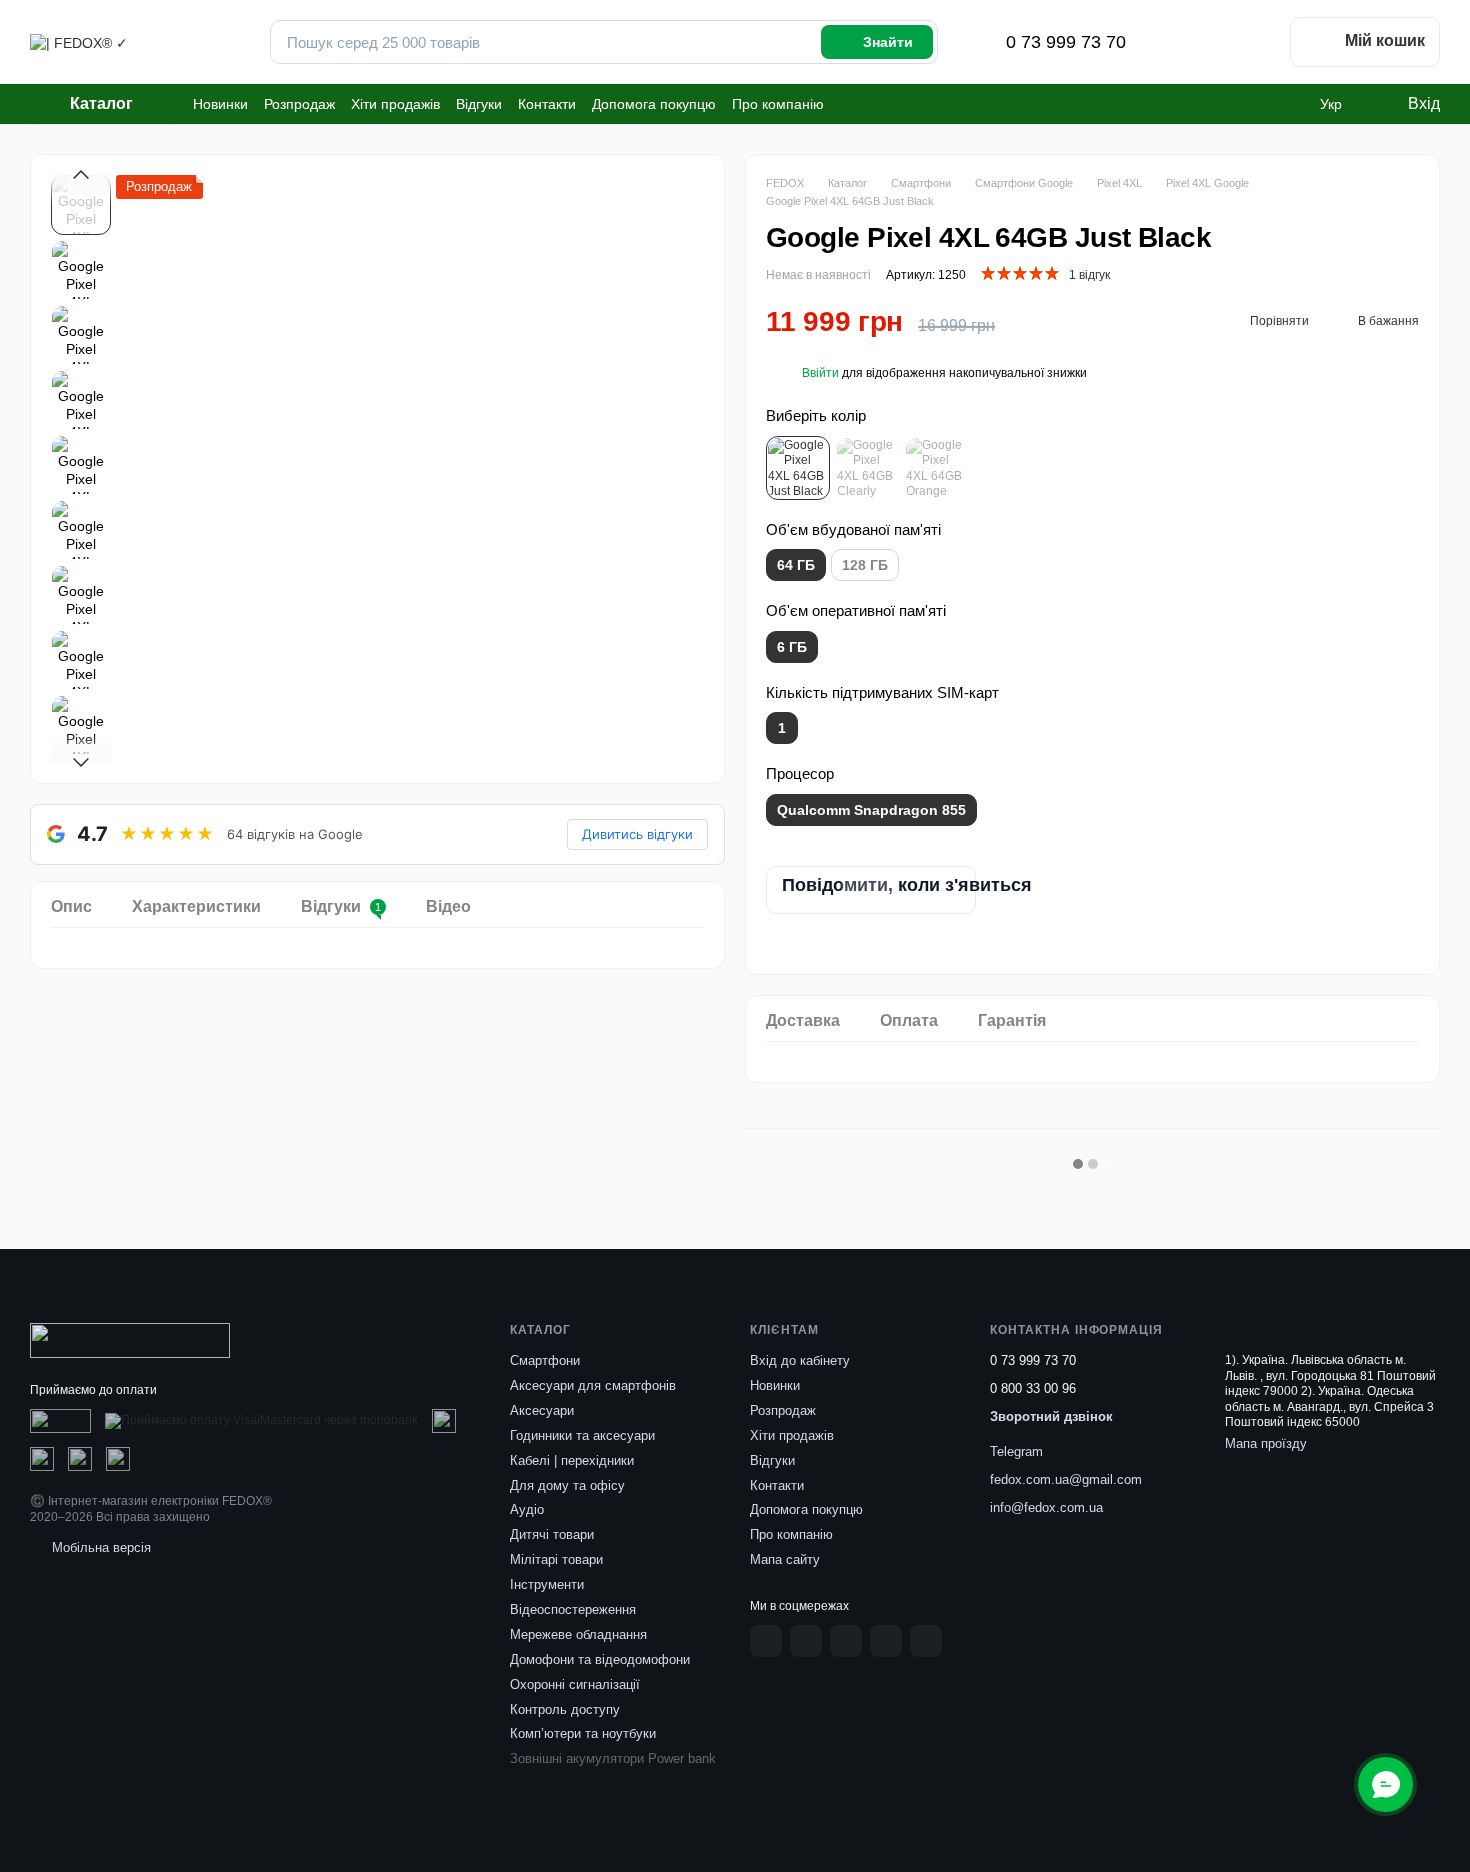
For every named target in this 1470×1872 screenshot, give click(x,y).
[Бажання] (1254, 42)
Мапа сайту (785, 1559)
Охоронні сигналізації (575, 1684)
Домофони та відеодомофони (600, 1659)
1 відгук (1089, 275)
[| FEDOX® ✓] (130, 1340)
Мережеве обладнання (578, 1634)
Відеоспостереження (573, 1609)
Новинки (220, 104)
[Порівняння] (1202, 42)
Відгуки (479, 104)
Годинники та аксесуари (582, 1435)
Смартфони (545, 1360)
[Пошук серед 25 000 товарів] (877, 42)
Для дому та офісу (567, 1485)
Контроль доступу (565, 1709)
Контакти (547, 104)
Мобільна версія (99, 1547)
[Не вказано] (798, 468)
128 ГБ (865, 565)
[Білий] (867, 468)
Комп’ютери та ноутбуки (583, 1733)
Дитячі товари (552, 1534)
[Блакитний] (936, 468)
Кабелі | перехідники (572, 1460)
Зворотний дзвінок (1051, 1416)
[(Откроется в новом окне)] (60, 1421)
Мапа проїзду (1266, 1443)
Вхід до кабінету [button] (800, 1360)
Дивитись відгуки (637, 834)
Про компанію (778, 104)
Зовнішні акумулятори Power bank (613, 1758)
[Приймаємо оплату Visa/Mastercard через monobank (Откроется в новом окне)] (261, 1421)
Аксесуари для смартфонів (593, 1385)
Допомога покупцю (654, 104)
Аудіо (527, 1509)
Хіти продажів (395, 104)
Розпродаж (299, 104)
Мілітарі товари (556, 1559)
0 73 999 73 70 (1066, 42)
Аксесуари (542, 1410)
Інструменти (547, 1584)
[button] (820, 373)
